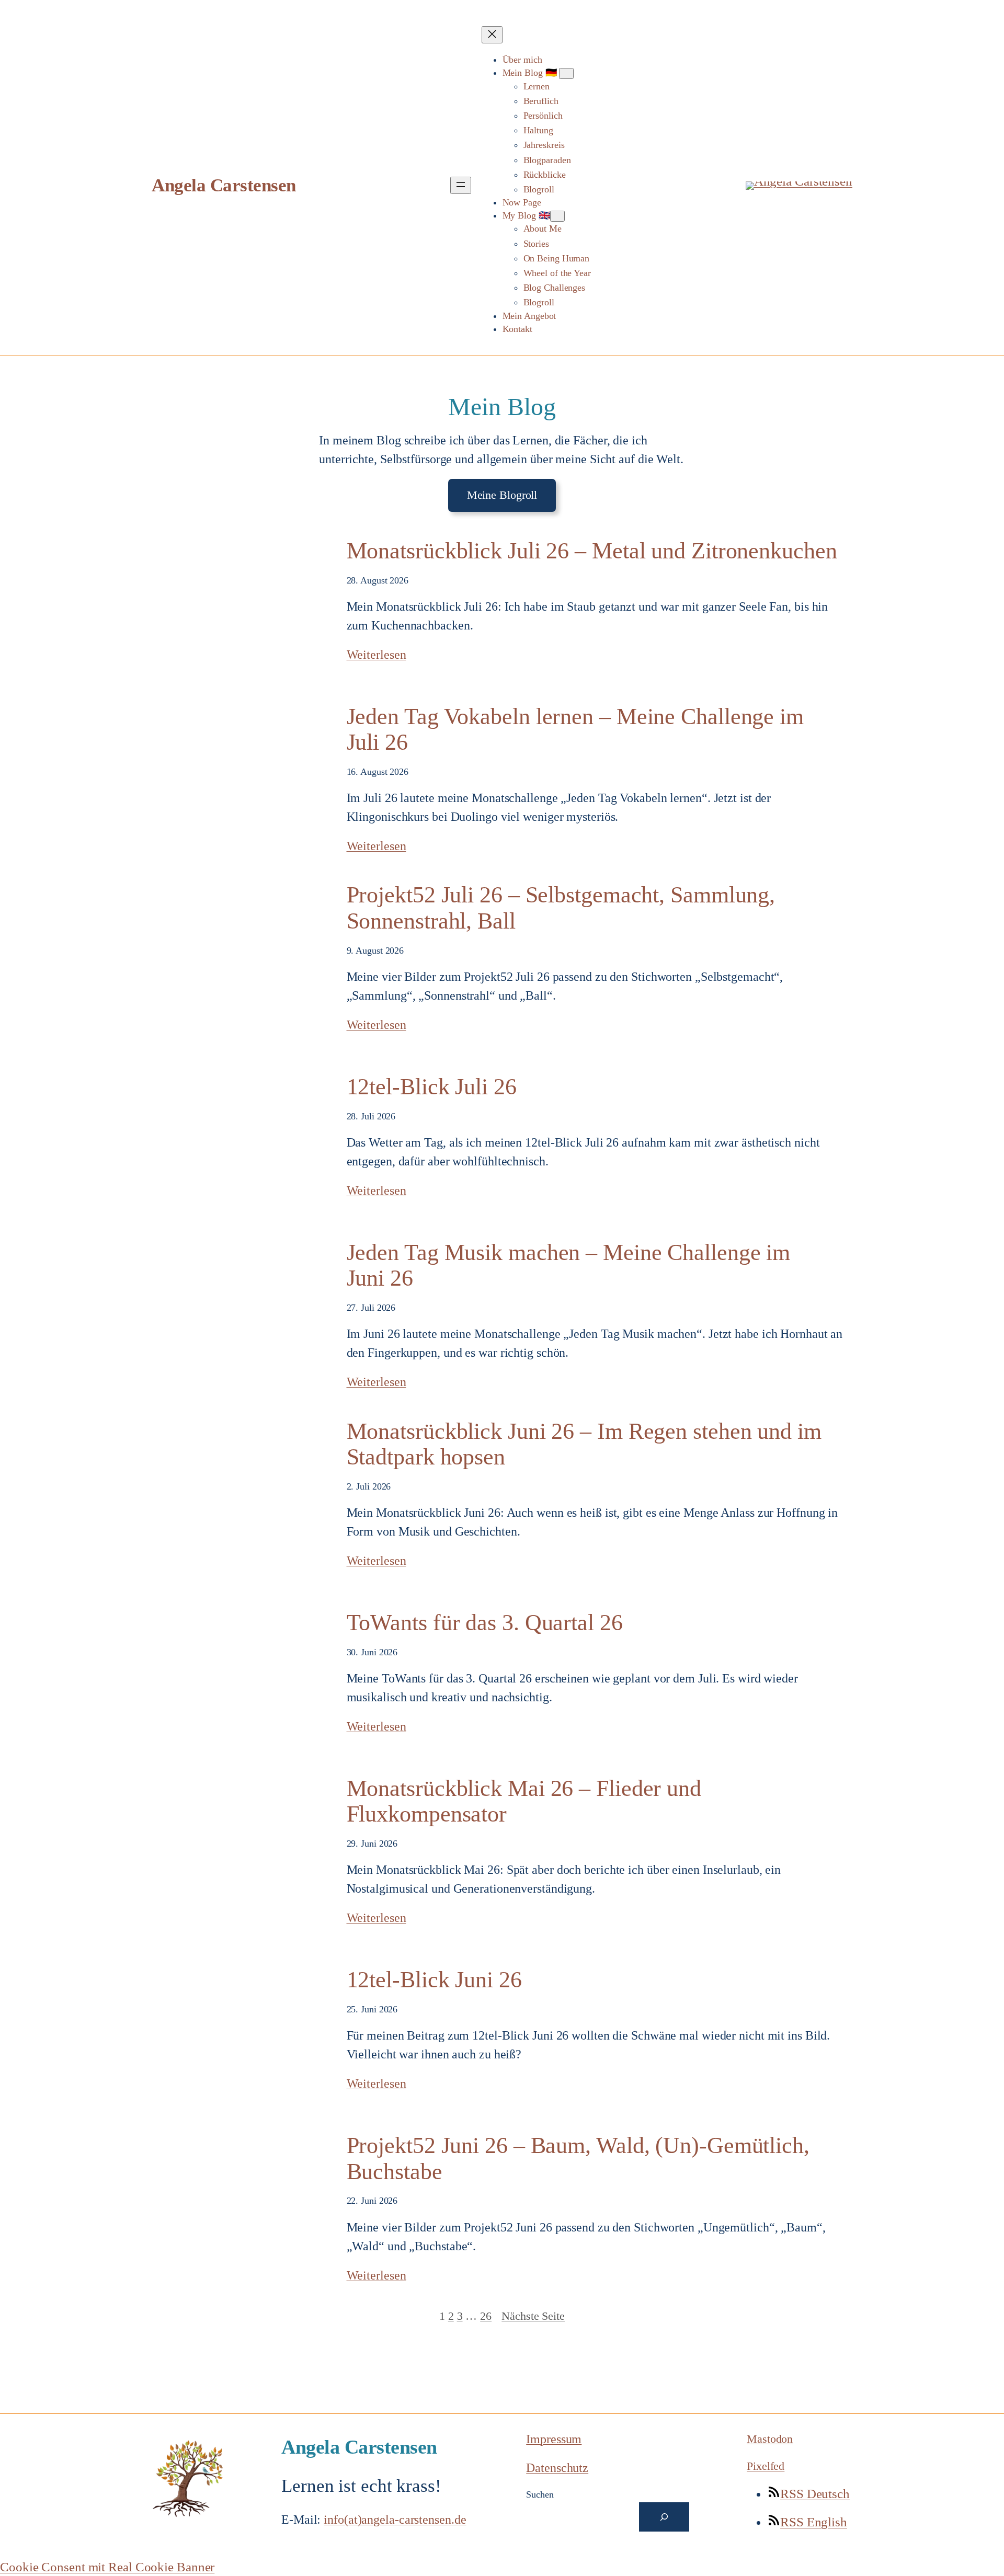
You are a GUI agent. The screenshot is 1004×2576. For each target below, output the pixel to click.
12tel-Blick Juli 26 (432, 1087)
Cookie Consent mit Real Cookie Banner (107, 2567)
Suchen (540, 2494)
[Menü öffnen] (461, 185)
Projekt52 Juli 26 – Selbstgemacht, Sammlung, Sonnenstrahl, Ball (561, 908)
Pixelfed (766, 2466)
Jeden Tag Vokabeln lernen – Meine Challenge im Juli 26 (575, 730)
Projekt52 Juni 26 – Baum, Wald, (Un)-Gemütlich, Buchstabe (578, 2159)
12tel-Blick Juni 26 (434, 1980)
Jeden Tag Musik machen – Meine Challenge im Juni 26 (569, 1266)
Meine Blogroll (502, 495)
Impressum (554, 2439)
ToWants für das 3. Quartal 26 (485, 1623)
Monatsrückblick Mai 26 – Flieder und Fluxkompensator (524, 1801)
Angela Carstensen (224, 185)
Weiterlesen (376, 655)
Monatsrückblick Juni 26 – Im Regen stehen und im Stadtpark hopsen (584, 1444)
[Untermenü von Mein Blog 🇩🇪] (566, 73)
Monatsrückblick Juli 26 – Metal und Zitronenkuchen (592, 551)
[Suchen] (664, 2517)
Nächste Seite (533, 2316)
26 (486, 2316)
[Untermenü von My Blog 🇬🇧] (557, 216)
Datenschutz (557, 2468)
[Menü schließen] (492, 35)
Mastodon (770, 2439)
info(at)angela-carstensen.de (395, 2520)
